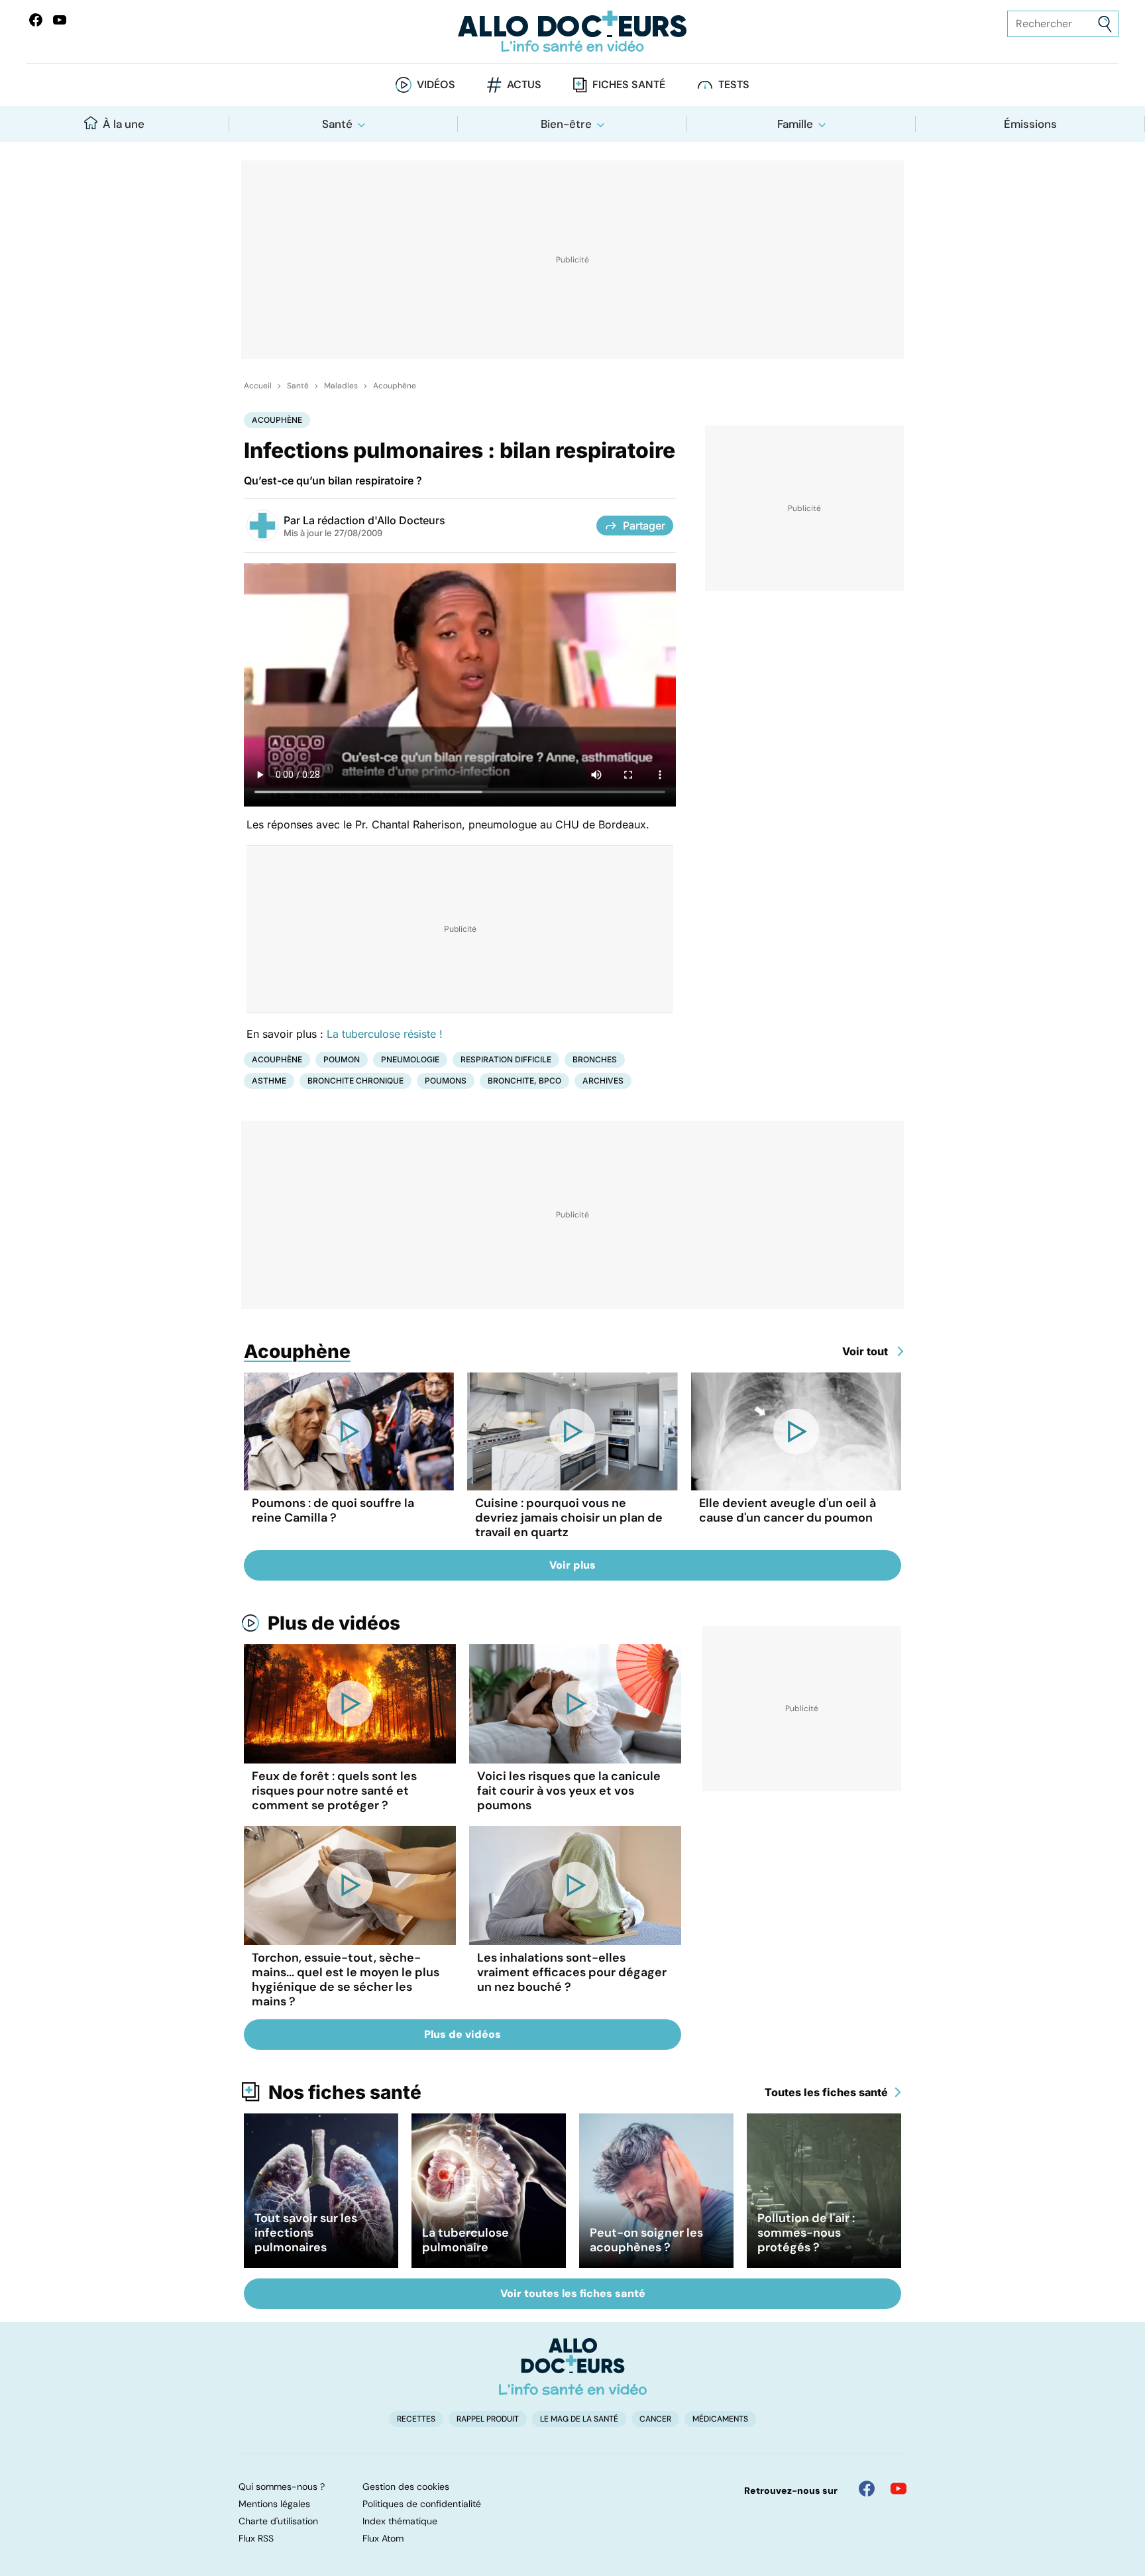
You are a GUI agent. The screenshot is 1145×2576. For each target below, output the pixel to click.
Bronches (595, 1059)
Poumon (342, 1059)
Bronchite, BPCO (524, 1081)
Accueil (258, 386)
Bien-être (566, 124)
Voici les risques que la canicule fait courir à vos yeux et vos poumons (569, 1791)
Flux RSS (256, 2538)
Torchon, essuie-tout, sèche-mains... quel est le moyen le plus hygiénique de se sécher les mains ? (346, 1980)
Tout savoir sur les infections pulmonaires (306, 2233)
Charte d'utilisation (278, 2521)
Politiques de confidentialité (422, 2504)
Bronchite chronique (355, 1081)
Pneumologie (410, 1059)
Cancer (655, 2419)
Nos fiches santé (345, 2092)
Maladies (341, 386)
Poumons (446, 1081)
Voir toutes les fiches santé (573, 2293)
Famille (795, 124)
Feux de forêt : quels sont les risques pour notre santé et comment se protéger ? (334, 1791)
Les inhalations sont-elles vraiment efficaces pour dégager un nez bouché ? (572, 1972)
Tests (734, 84)
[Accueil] (573, 2367)
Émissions (1030, 124)
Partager (644, 526)
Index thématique (400, 2521)
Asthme (269, 1081)
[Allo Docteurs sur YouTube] (60, 20)
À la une (124, 124)
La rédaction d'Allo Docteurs (374, 520)
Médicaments (720, 2419)
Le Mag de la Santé (579, 2419)
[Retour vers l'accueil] (572, 31)
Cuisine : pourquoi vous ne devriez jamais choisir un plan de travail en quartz (569, 1518)
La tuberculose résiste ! (385, 1034)
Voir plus (572, 1565)
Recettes (416, 2419)
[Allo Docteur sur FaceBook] (36, 20)
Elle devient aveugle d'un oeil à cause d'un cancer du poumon (788, 1510)
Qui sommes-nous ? (282, 2487)
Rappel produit (488, 2419)
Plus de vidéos (334, 1623)
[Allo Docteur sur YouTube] (899, 2489)
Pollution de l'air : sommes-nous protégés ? (806, 2233)
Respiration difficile (506, 1059)
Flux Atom (383, 2538)
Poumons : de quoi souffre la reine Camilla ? (333, 1510)
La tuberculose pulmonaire (465, 2240)
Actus (524, 84)
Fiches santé (629, 84)
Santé (337, 124)
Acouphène (395, 386)
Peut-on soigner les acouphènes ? (646, 2240)
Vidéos (436, 84)
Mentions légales (274, 2504)
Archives (603, 1081)
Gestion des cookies (406, 2487)
